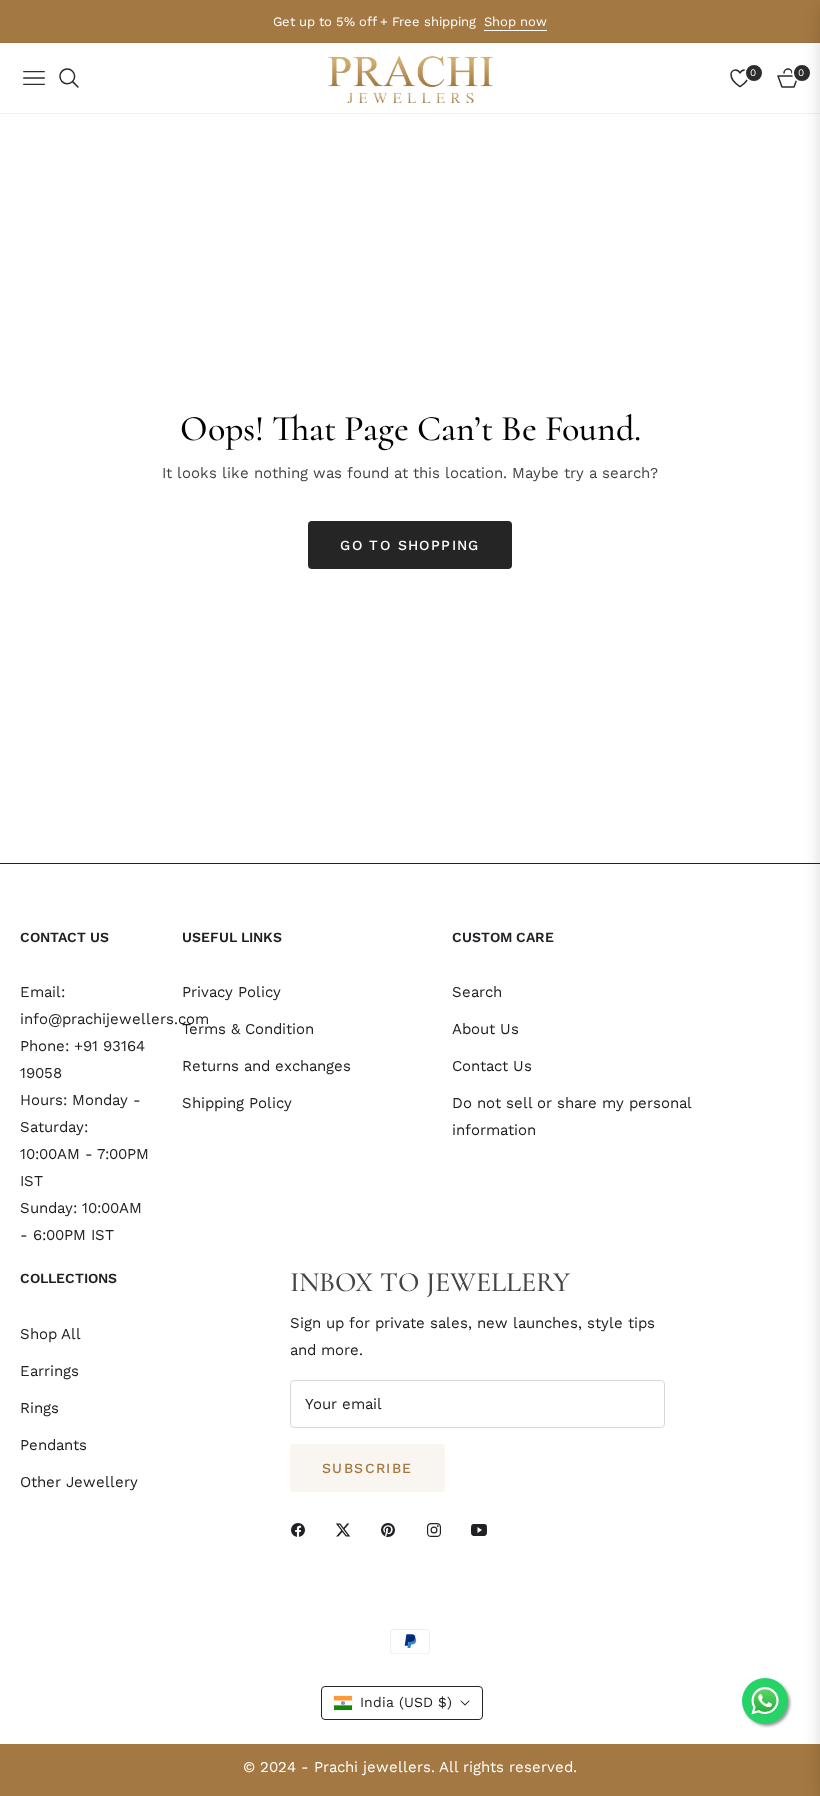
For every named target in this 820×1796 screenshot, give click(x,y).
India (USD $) (406, 1702)
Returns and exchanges (266, 1066)
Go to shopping (410, 545)
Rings (39, 1408)
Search (477, 992)
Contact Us (492, 1066)
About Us (485, 1029)
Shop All (50, 1334)
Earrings (49, 1371)
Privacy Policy (231, 992)
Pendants (53, 1445)
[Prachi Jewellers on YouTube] (484, 1529)
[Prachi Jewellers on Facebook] (303, 1529)
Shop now (515, 21)
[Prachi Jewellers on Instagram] (439, 1529)
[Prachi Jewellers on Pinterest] (393, 1529)
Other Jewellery (79, 1482)
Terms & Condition (248, 1029)
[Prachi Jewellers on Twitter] (348, 1529)
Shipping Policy (237, 1103)
